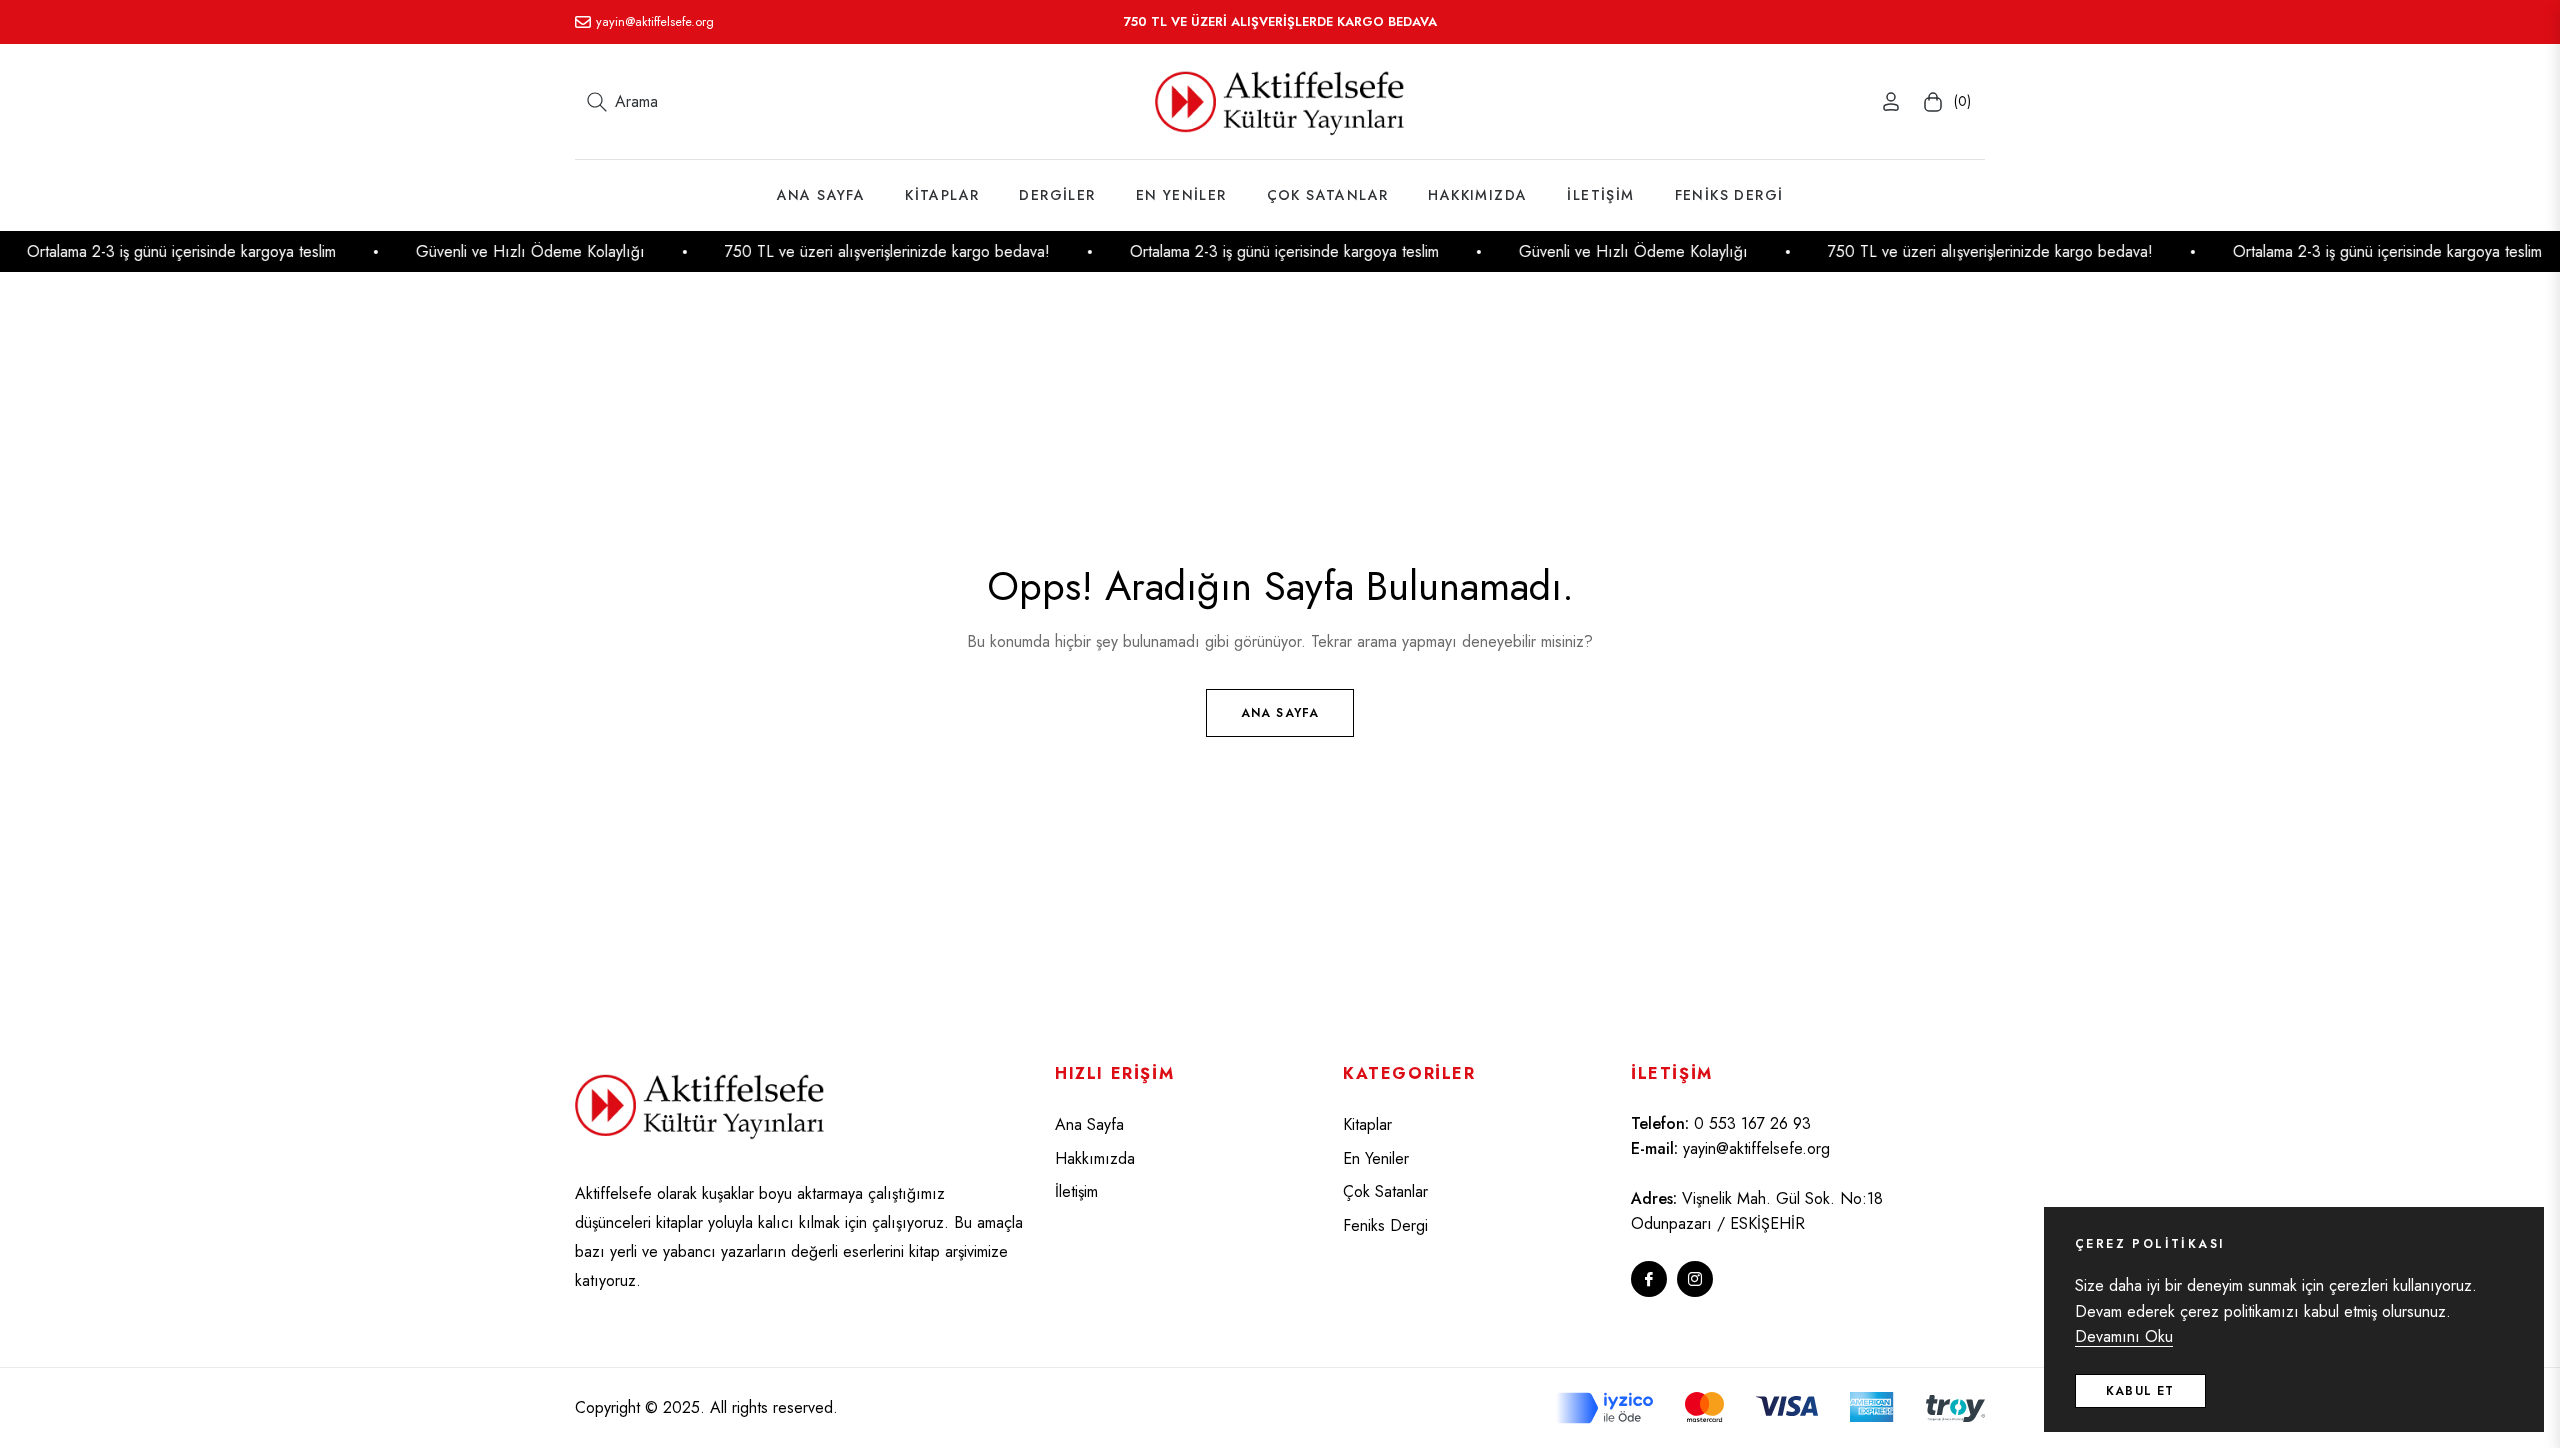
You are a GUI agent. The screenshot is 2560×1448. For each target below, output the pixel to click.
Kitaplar (1367, 1124)
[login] (1891, 101)
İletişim (1076, 1191)
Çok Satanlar (1385, 1191)
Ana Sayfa (1280, 713)
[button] (622, 102)
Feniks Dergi (1385, 1225)
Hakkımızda (1095, 1158)
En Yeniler (1376, 1158)
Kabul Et (2140, 1391)
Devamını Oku (2124, 1336)
